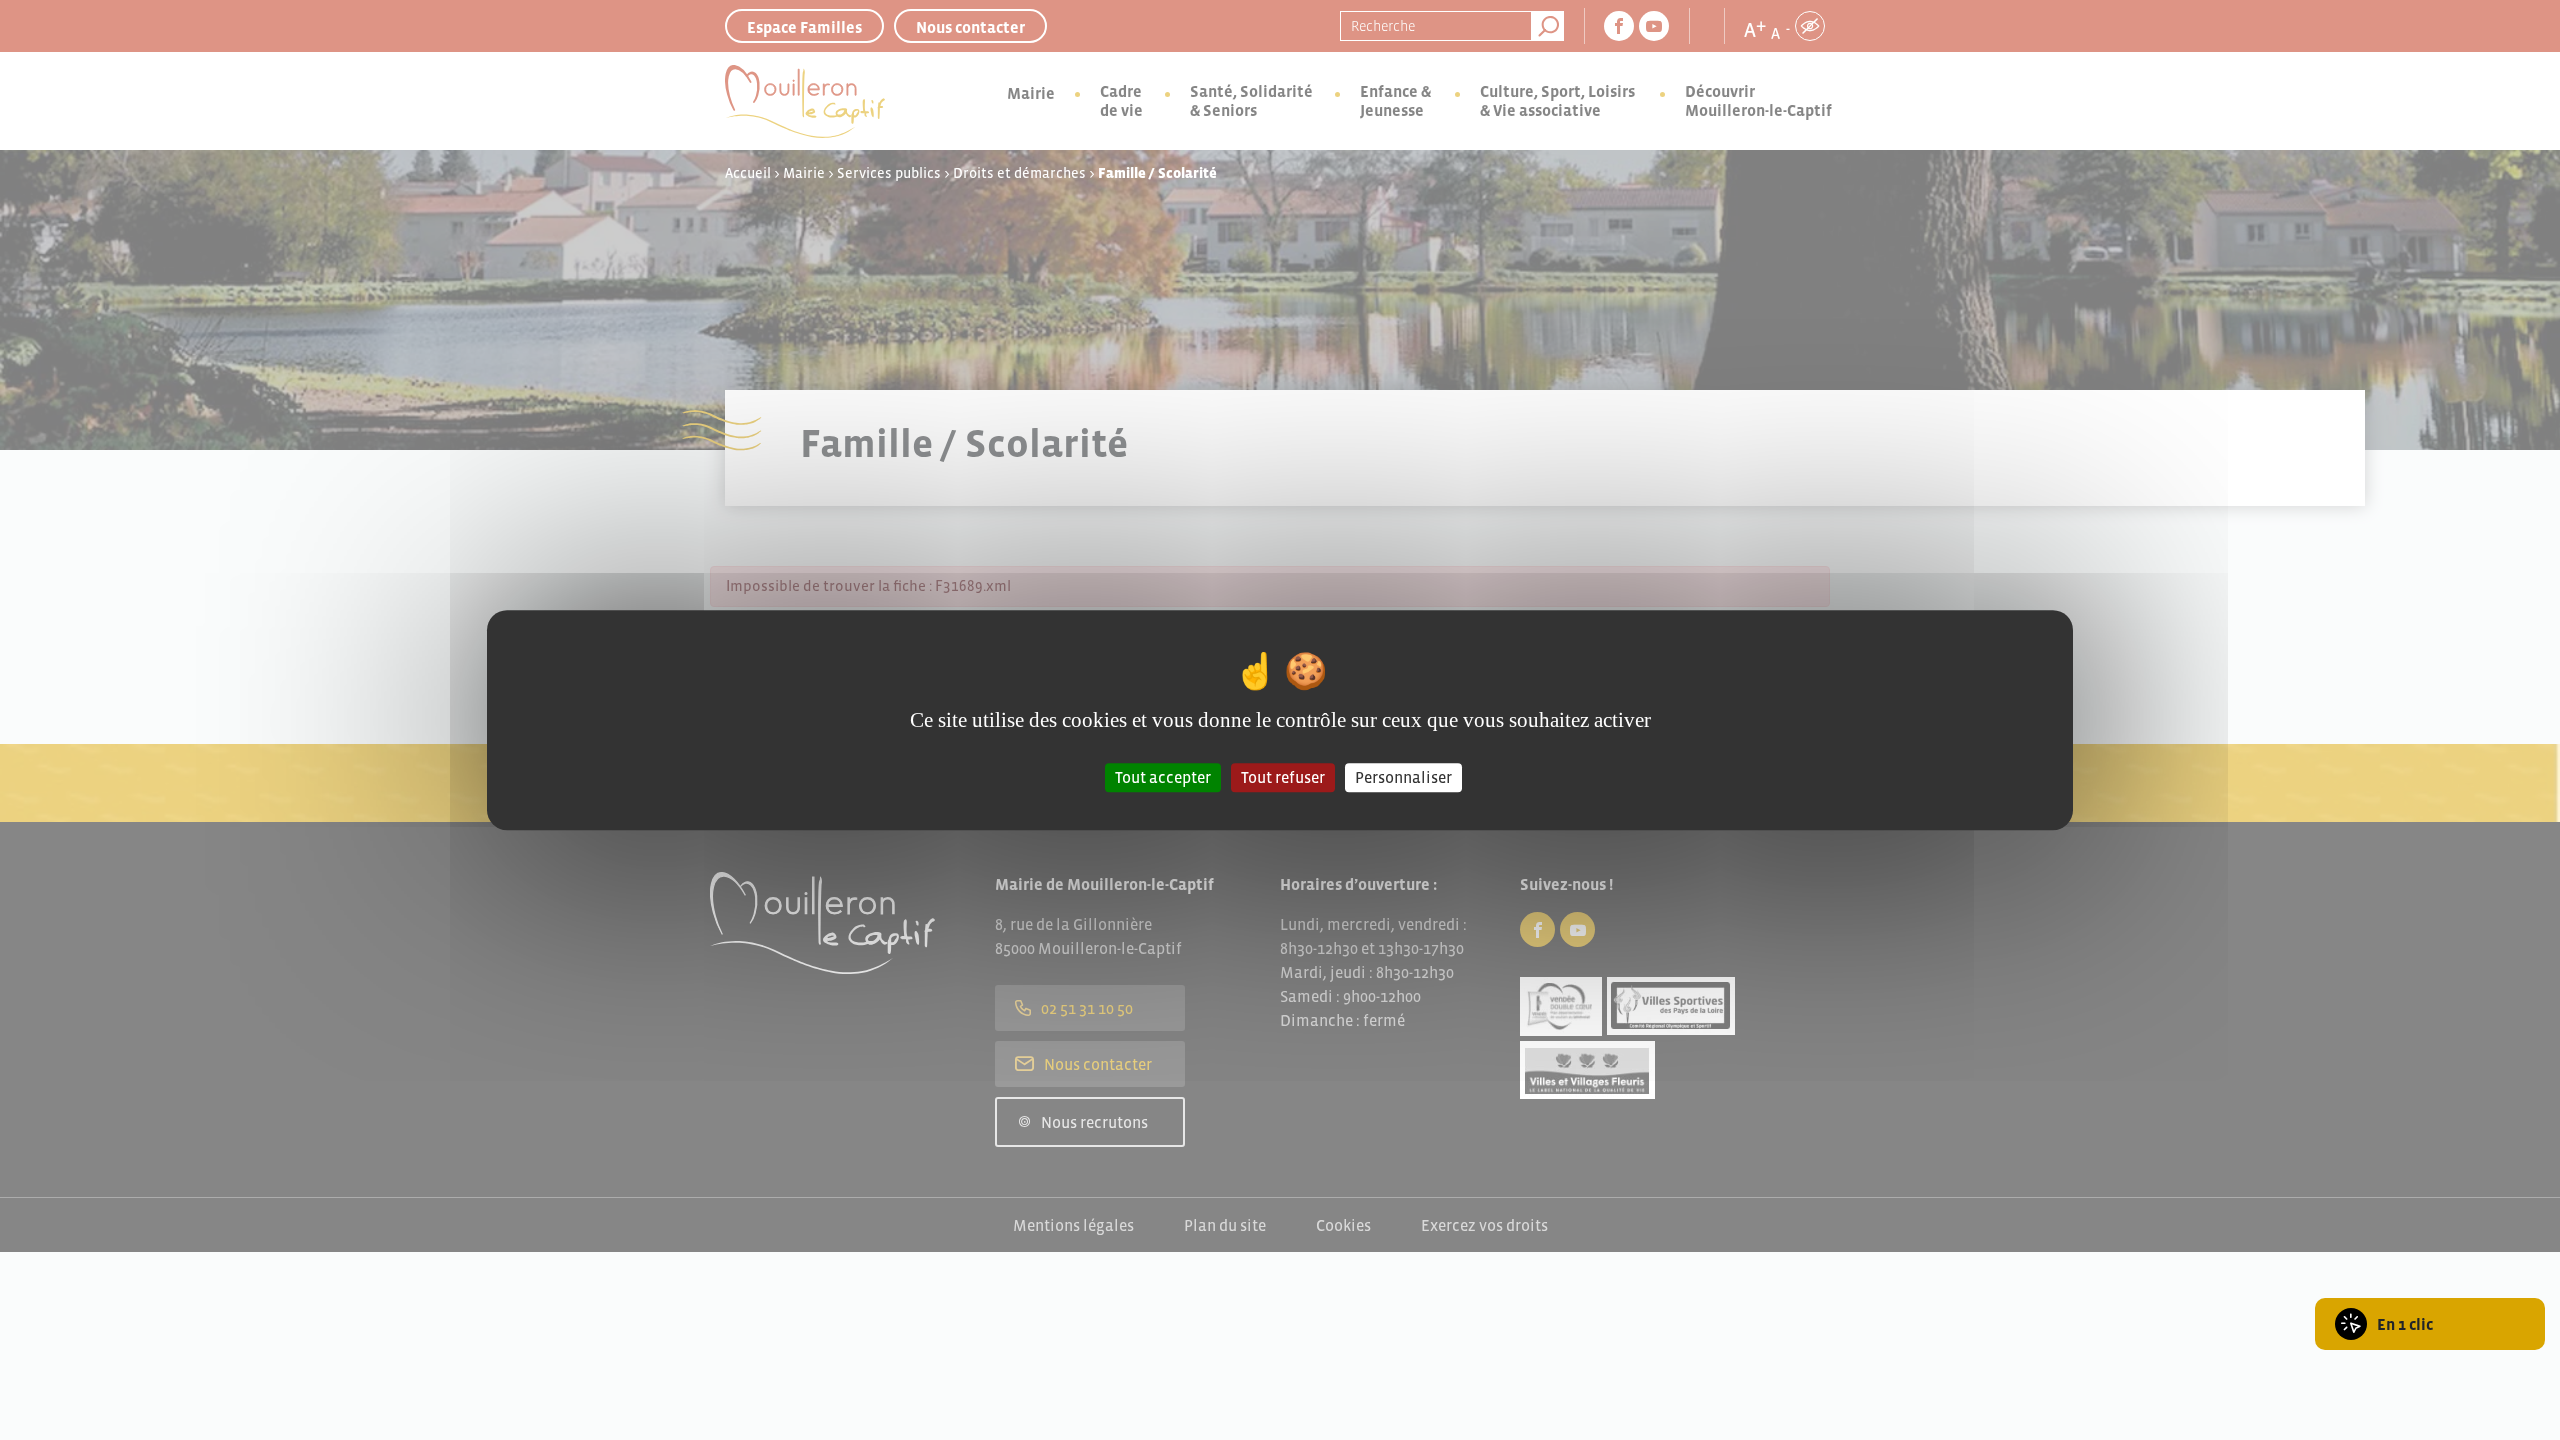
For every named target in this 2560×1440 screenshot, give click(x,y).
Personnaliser (1403, 777)
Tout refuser (1283, 777)
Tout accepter (1163, 777)
